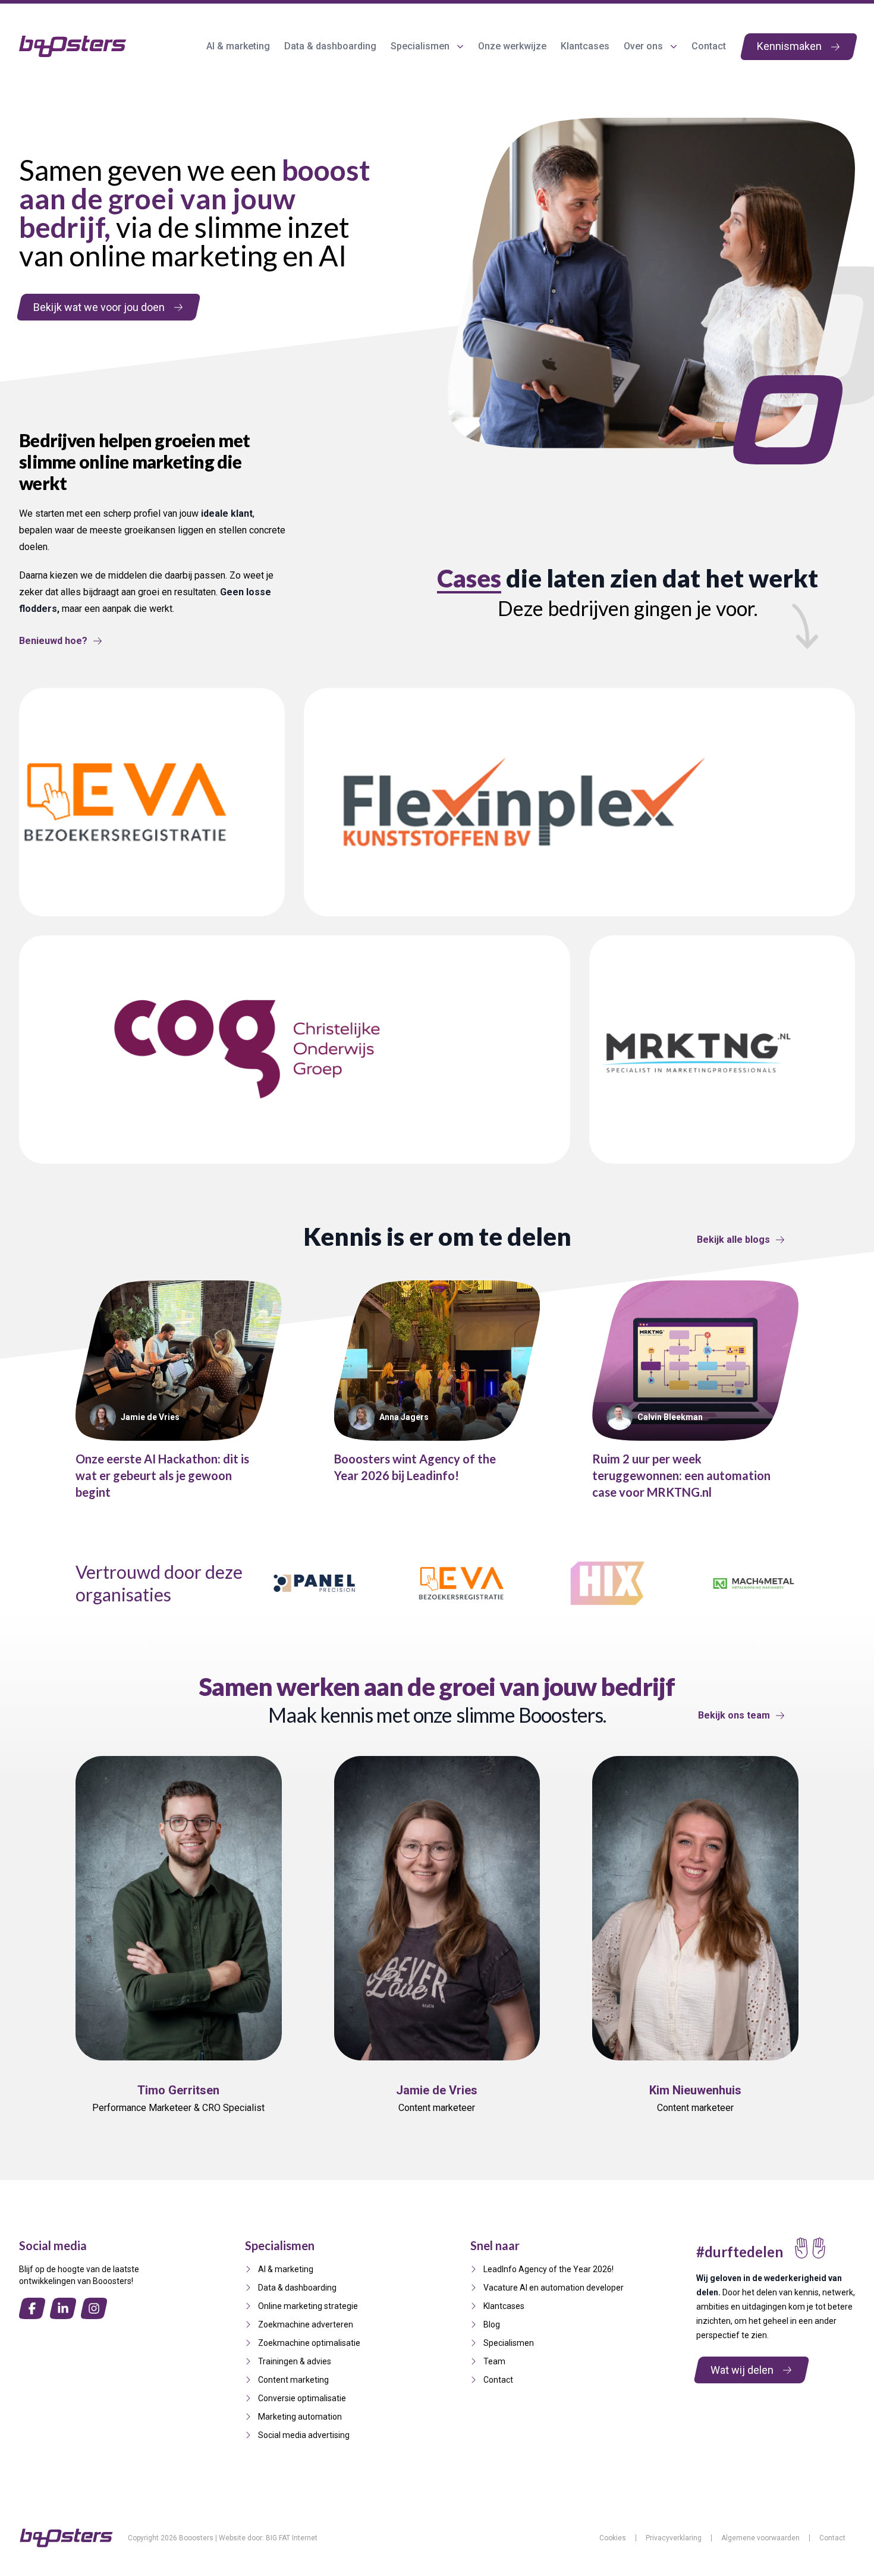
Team (494, 2361)
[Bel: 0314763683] (147, 2135)
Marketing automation (300, 2417)
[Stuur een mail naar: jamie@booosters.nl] (437, 2135)
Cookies (613, 2538)
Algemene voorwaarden (760, 2538)
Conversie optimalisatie (302, 2398)
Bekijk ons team (734, 1715)
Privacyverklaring (674, 2538)
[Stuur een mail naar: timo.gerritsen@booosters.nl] (178, 2135)
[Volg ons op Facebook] (32, 2308)
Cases (469, 578)
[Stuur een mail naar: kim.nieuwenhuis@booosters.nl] (696, 2135)
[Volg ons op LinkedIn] (63, 2308)
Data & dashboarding (330, 46)
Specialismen (420, 46)
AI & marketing (238, 46)
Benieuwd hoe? (53, 641)
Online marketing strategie (308, 2306)
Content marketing (293, 2380)
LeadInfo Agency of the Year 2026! (548, 2269)
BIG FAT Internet (292, 2538)
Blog (492, 2324)
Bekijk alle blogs (733, 1240)
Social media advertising (304, 2435)
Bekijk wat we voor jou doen (99, 307)
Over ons (643, 46)
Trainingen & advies (295, 2361)
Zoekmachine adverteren (306, 2324)
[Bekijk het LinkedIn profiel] (209, 2135)
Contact (709, 46)
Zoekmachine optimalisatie (309, 2343)
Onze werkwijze (512, 46)
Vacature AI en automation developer (554, 2288)
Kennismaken (789, 46)
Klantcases (585, 46)
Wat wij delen (742, 2369)
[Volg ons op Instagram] (94, 2308)
